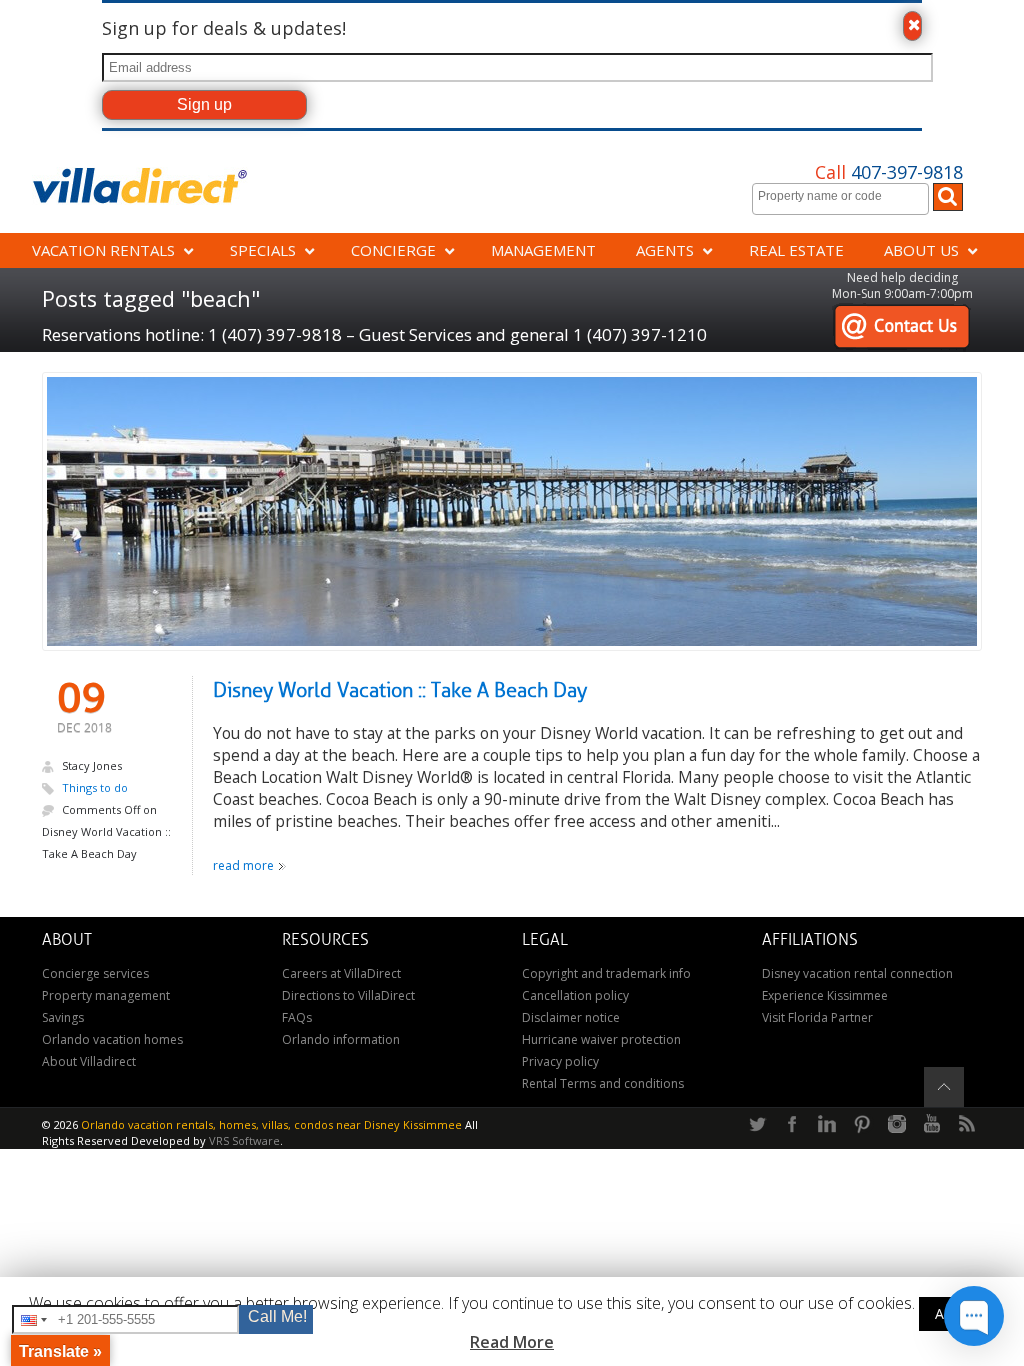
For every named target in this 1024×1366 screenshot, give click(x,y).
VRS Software (244, 1140)
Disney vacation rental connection (857, 973)
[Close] (912, 26)
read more (243, 865)
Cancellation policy (575, 995)
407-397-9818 (889, 172)
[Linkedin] (827, 1125)
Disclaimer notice (571, 1017)
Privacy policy (560, 1061)
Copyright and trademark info (606, 973)
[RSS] (967, 1125)
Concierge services (95, 973)
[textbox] (845, 196)
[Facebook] (792, 1125)
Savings (63, 1017)
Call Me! (277, 1316)
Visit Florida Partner (817, 1017)
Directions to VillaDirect (348, 995)
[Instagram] (897, 1125)
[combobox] (840, 199)
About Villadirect (89, 1061)
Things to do (95, 787)
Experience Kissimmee (825, 995)
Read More (512, 1342)
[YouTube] (932, 1125)
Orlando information (341, 1039)
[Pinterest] (862, 1125)
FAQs (297, 1017)
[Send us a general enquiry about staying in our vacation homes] (901, 313)
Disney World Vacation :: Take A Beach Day (400, 690)
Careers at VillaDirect (341, 973)
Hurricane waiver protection (601, 1039)
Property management (106, 995)
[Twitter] (757, 1125)
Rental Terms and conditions (603, 1083)
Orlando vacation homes (112, 1039)
